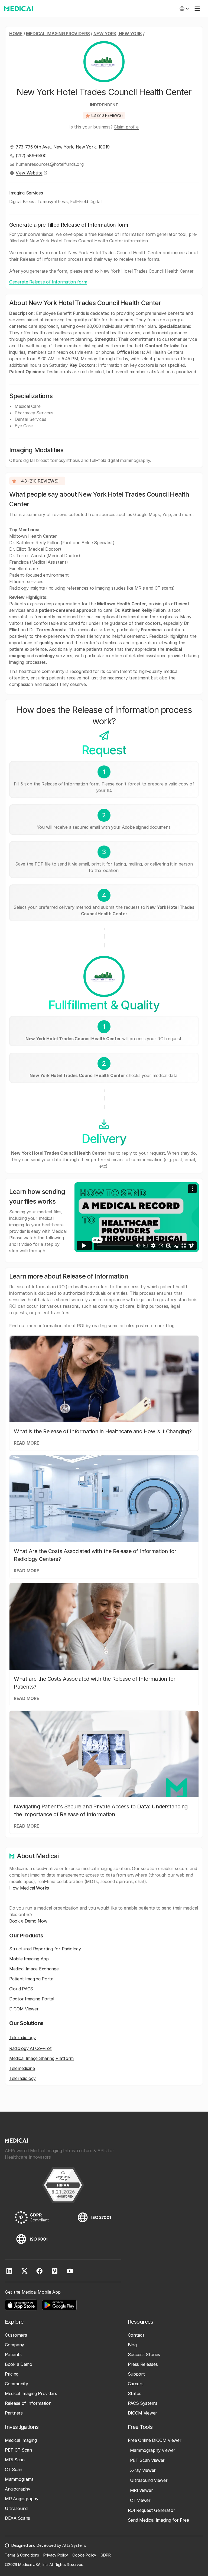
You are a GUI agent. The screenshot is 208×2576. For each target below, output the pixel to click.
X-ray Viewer (143, 2470)
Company (14, 2345)
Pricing (12, 2374)
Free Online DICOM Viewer (155, 2440)
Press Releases (143, 2364)
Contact (136, 2335)
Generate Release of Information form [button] (48, 282)
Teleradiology (22, 2037)
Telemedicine (22, 2068)
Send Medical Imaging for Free (158, 2520)
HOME (16, 34)
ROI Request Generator (152, 2510)
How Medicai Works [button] (29, 1888)
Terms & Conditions (22, 2555)
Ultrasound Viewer (149, 2480)
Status (135, 2393)
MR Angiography (22, 2499)
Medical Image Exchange (34, 1969)
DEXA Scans (17, 2518)
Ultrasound (16, 2508)
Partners (14, 2413)
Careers (136, 2384)
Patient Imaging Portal (32, 1979)
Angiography (18, 2489)
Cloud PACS (21, 1989)
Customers (16, 2335)
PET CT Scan (18, 2450)
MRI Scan (15, 2460)
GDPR (105, 2555)
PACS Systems (143, 2403)
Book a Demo (19, 2364)
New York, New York (118, 34)
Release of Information (28, 2403)
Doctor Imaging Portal (32, 1999)
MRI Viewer (142, 2490)
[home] (19, 9)
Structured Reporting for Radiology (45, 1949)
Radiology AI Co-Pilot (30, 2048)
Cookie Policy (84, 2555)
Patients (13, 2354)
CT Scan (14, 2469)
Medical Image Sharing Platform (41, 2058)
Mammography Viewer (153, 2450)
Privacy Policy (56, 2555)
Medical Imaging (21, 2440)
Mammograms (19, 2479)
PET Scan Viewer (147, 2460)
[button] (184, 9)
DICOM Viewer (24, 2009)
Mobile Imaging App (29, 1959)
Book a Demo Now (28, 1921)
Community (16, 2384)
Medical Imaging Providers (58, 34)
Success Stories (144, 2354)
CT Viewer (140, 2500)
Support (136, 2374)
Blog (132, 2345)
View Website (29, 173)
